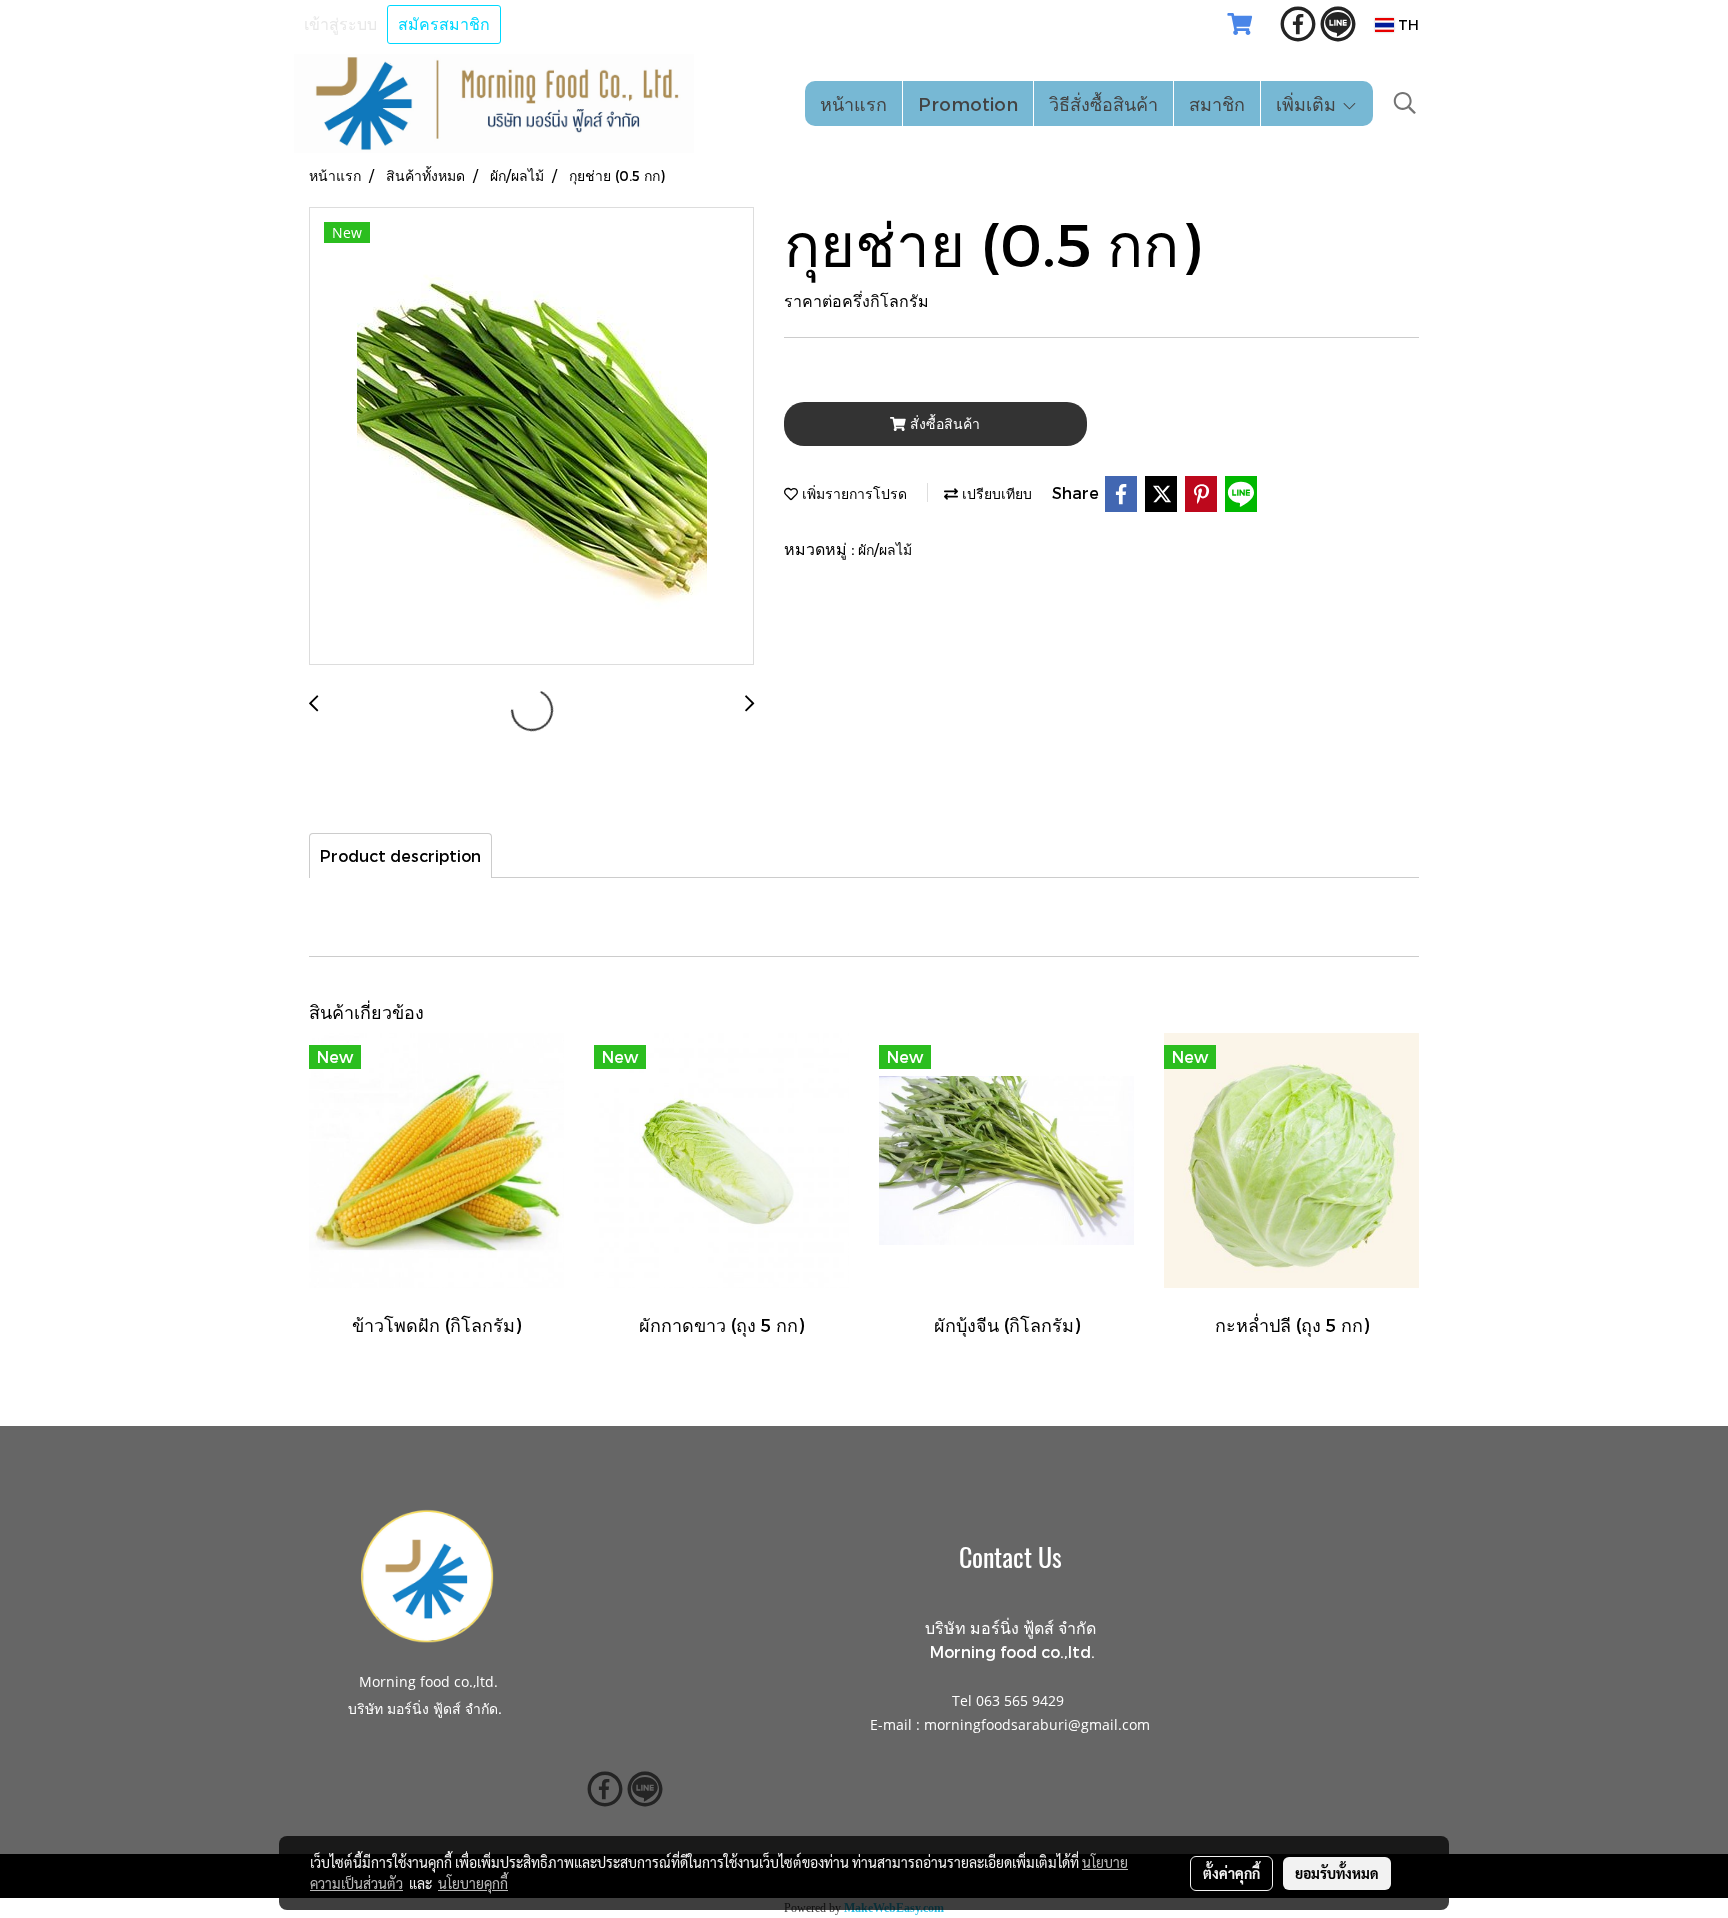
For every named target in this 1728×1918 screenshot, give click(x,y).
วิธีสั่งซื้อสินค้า (1103, 103)
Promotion (968, 103)
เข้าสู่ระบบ (340, 24)
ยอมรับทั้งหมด (1337, 1873)
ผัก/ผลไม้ (885, 549)
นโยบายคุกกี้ (473, 1883)
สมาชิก (1217, 103)
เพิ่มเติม (1308, 103)
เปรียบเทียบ (995, 493)
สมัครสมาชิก (444, 24)
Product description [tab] (400, 855)
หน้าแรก (853, 103)
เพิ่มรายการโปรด (852, 493)
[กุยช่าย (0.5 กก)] (531, 437)
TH (1406, 24)
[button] (1405, 103)
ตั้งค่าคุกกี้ (1231, 1873)
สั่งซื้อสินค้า (943, 423)
